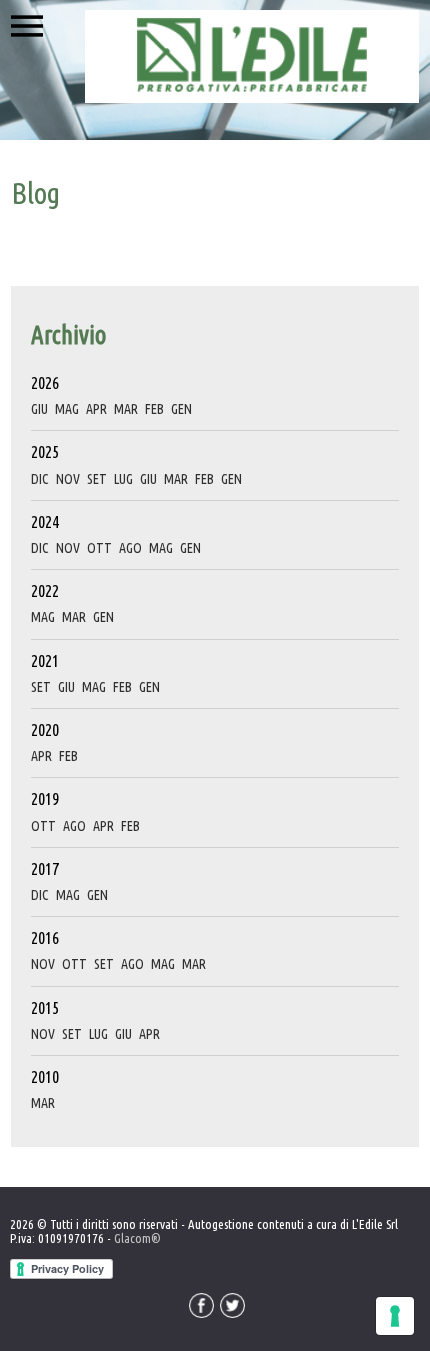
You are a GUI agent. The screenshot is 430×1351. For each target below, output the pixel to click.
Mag (67, 409)
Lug (123, 479)
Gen (181, 409)
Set (97, 479)
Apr (96, 409)
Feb (154, 409)
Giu (39, 409)
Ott (99, 548)
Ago (130, 548)
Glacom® (137, 1238)
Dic (40, 479)
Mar (126, 409)
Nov (68, 479)
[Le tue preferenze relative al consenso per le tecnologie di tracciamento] (395, 1316)
